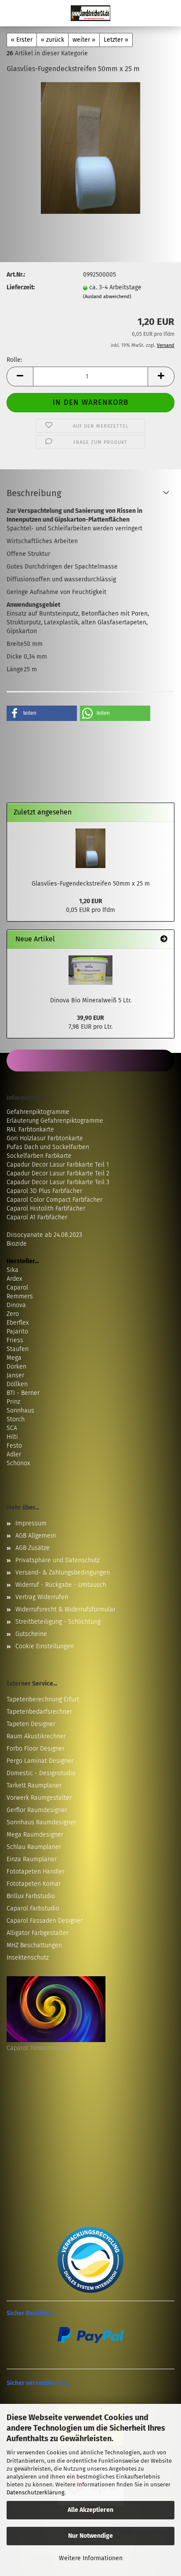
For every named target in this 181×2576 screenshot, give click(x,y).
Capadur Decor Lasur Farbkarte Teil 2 (58, 1173)
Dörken (16, 1367)
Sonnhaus (20, 1410)
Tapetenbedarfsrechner (39, 1712)
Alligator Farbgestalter (38, 1933)
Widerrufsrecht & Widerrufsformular (65, 1609)
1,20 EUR (91, 901)
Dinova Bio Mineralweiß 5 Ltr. (91, 1000)
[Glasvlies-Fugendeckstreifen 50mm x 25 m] (90, 148)
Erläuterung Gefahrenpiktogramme (55, 1121)
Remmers (20, 1296)
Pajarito (17, 1331)
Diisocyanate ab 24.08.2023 (44, 1235)
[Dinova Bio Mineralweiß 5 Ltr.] (90, 970)
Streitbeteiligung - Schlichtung (58, 1622)
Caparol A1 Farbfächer (37, 1217)
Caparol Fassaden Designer (45, 1921)
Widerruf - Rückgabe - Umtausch (61, 1585)
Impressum (31, 1523)
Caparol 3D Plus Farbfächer (44, 1191)
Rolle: (14, 360)
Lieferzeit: (21, 287)
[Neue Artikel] (164, 939)
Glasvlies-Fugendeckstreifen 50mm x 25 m (91, 884)
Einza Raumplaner (32, 1859)
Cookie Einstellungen (45, 1646)
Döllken (17, 1384)
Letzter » (116, 40)
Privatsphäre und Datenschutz (58, 1560)
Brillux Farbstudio (31, 1896)
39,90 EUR (90, 1018)
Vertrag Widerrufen (42, 1597)
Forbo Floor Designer (36, 1749)
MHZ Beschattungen (34, 1945)
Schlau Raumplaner (34, 1847)
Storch (16, 1419)
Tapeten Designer (31, 1724)
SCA (12, 1428)
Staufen (18, 1349)
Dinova (16, 1305)
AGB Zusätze (33, 1548)
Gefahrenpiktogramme (38, 1112)
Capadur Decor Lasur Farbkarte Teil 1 (58, 1165)
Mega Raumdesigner (35, 1835)
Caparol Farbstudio (33, 1908)
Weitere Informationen (91, 2558)
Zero (13, 1314)
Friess (15, 1340)
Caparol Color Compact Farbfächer (54, 1200)
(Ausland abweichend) (107, 297)
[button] (20, 376)
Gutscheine (31, 1634)
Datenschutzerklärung (36, 2492)
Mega (14, 1358)
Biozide (17, 1244)
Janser (15, 1375)
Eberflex (18, 1323)
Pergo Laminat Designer (40, 1761)
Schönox (18, 1463)
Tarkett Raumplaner (34, 1785)
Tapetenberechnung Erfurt (43, 1699)
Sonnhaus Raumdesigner (41, 1822)
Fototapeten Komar (34, 1884)
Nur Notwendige (90, 2536)
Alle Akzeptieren (90, 2510)
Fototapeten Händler (36, 1872)
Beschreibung (34, 493)
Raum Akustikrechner (36, 1736)
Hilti (12, 1437)
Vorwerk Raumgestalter (39, 1798)
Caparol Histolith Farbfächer (46, 1209)
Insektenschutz (28, 1958)
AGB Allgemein (36, 1536)
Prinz (13, 1402)
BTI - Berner (23, 1393)
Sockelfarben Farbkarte (39, 1156)
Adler (14, 1454)
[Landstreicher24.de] (90, 13)
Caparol (17, 1288)
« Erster (22, 40)
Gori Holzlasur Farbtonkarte (45, 1138)
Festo (14, 1446)
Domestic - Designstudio (41, 1773)
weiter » (84, 40)
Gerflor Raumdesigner (37, 1810)
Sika (13, 1270)
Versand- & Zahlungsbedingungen (63, 1573)
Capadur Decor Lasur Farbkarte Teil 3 (58, 1182)
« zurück (52, 40)
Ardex (14, 1279)
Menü (13, 13)
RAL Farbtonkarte (30, 1129)
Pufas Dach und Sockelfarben (48, 1147)
